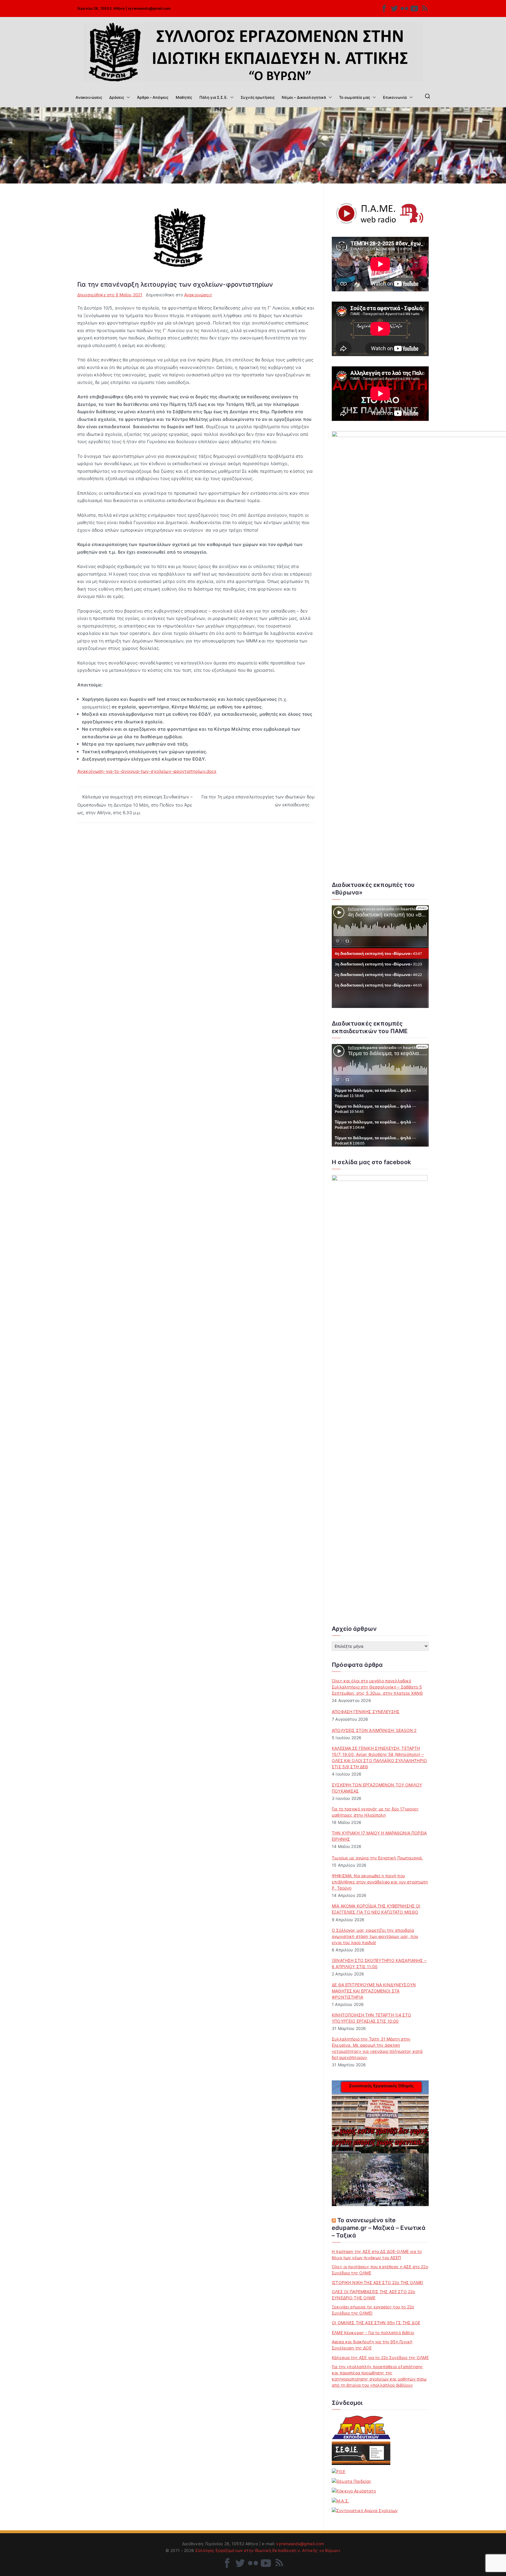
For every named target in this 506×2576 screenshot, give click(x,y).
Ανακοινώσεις (89, 97)
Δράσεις (117, 97)
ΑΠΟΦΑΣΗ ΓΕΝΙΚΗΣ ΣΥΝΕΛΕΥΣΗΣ (366, 1712)
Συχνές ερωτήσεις (258, 97)
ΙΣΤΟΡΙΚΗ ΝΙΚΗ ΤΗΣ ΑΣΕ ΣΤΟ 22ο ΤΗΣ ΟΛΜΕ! (377, 2282)
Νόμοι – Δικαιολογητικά (304, 97)
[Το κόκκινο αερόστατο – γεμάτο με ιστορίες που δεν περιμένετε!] (354, 2491)
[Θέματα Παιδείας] (352, 2481)
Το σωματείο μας (355, 97)
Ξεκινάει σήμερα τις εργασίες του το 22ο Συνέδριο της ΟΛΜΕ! (373, 2310)
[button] (127, 97)
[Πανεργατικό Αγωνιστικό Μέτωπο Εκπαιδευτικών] (361, 2427)
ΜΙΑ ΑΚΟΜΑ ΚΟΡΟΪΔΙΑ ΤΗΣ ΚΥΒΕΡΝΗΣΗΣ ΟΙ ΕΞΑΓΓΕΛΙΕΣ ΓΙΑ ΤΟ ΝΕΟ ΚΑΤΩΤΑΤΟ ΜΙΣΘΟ (376, 1909)
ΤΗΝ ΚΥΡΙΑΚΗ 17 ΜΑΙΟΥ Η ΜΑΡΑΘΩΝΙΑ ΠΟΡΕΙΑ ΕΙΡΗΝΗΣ (379, 1836)
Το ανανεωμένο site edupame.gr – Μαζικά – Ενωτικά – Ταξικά (379, 2228)
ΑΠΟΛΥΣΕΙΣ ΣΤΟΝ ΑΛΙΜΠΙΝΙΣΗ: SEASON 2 (374, 1730)
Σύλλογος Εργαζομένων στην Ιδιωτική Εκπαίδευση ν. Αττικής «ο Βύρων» (268, 2550)
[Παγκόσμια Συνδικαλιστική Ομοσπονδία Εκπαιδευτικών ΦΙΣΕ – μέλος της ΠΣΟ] (339, 2471)
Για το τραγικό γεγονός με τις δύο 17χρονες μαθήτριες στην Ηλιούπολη (375, 1812)
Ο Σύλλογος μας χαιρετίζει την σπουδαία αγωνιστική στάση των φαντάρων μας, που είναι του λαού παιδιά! (375, 1936)
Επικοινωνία (395, 97)
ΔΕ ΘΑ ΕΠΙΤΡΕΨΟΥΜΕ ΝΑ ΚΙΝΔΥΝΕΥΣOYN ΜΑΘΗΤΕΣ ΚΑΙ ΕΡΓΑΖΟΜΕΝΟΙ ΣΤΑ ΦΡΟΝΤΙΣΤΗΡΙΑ (374, 1991)
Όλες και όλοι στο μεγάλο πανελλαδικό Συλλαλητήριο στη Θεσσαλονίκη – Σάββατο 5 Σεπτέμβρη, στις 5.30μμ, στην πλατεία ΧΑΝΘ (377, 1687)
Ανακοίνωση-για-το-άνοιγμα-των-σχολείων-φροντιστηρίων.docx (147, 771)
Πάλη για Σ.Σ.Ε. (214, 97)
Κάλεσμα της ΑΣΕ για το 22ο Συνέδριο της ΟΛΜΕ (380, 2357)
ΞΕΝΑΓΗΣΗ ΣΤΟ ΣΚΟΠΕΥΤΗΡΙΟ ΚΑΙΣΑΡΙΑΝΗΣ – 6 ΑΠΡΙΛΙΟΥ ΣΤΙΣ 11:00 (379, 1963)
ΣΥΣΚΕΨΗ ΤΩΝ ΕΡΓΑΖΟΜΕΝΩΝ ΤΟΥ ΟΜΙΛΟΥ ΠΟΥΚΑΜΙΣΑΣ (377, 1788)
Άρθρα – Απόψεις (153, 97)
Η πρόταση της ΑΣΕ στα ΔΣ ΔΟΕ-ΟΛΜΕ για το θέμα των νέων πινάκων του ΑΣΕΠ (377, 2254)
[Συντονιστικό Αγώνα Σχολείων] (365, 2510)
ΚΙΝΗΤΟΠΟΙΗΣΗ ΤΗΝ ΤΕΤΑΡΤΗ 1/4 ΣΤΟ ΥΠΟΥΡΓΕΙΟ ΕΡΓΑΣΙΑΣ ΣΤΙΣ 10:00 (371, 2018)
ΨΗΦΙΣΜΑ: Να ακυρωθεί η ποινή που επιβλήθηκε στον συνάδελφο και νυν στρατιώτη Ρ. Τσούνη (380, 1882)
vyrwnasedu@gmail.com (149, 8)
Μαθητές (184, 97)
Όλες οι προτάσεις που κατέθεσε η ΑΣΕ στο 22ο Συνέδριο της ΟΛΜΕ (380, 2270)
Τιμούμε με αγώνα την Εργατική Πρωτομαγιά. (377, 1858)
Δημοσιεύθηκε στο (110, 295)
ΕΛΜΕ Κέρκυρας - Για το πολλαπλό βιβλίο (373, 2333)
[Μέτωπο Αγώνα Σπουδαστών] (340, 2501)
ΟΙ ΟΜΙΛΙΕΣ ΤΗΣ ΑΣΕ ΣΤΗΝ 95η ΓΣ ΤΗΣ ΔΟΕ (376, 2323)
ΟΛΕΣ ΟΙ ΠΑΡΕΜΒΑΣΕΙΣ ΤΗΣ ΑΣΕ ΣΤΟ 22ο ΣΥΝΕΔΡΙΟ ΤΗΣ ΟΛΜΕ (373, 2295)
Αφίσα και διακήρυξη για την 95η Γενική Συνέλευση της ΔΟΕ (372, 2345)
